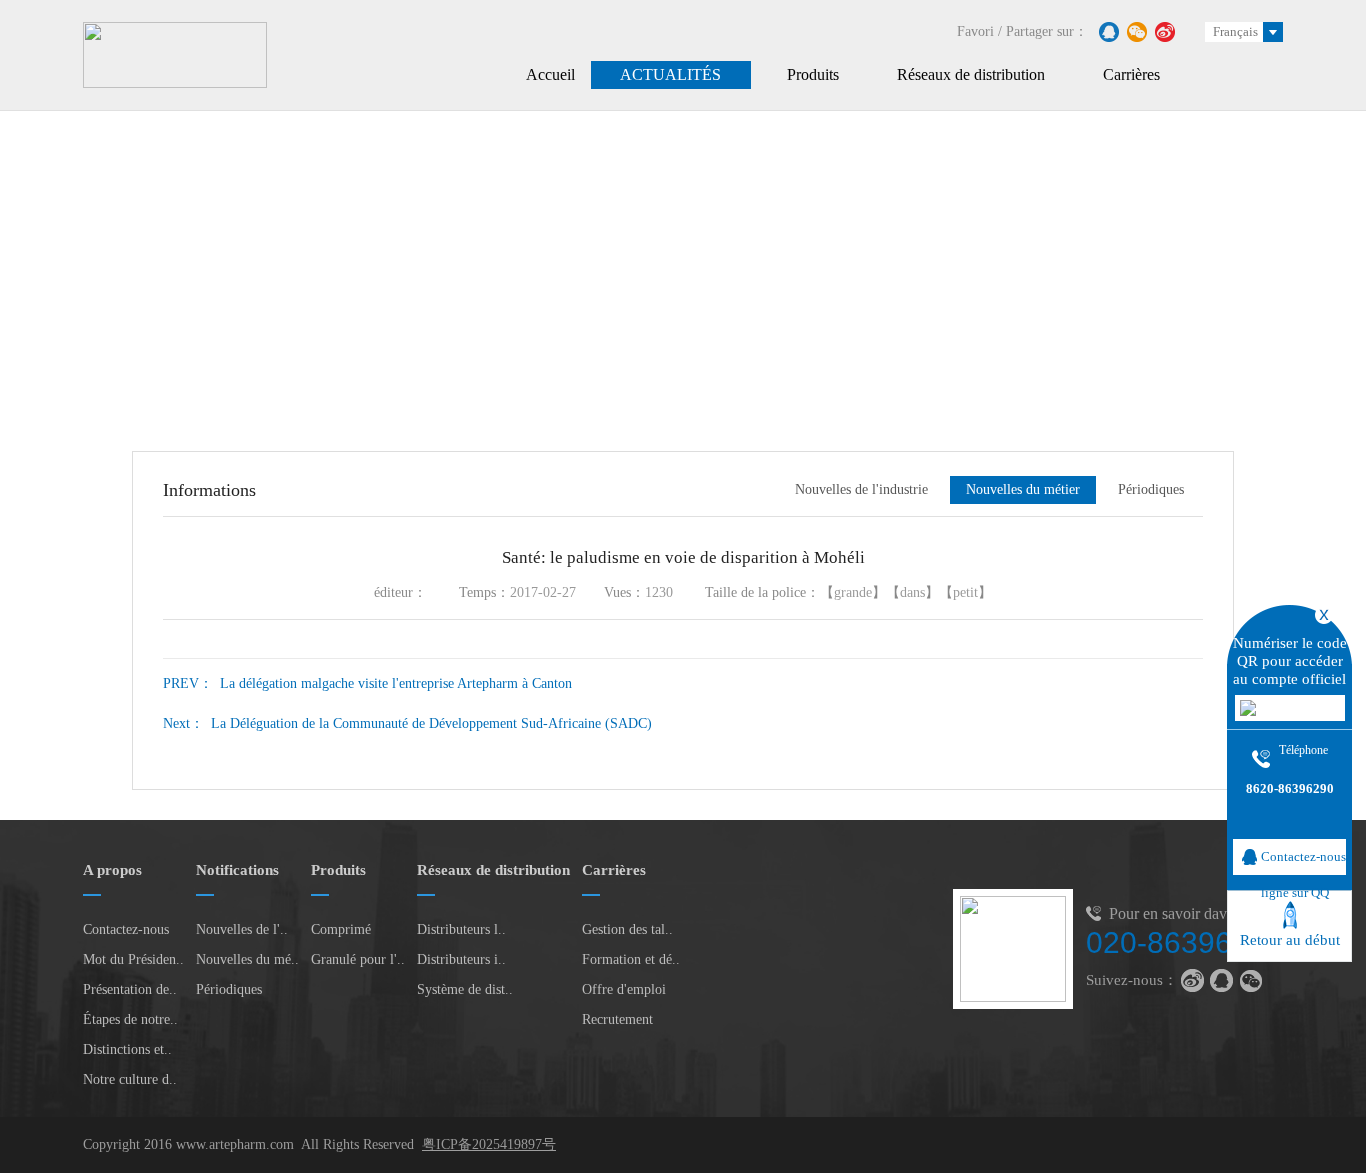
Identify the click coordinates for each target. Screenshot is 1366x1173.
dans (912, 592)
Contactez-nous (126, 929)
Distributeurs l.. (461, 929)
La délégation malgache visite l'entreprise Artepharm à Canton (367, 683)
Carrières (1131, 74)
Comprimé (341, 929)
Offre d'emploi (624, 989)
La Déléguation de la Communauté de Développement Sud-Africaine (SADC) (407, 723)
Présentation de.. (130, 989)
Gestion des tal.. (627, 929)
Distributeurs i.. (461, 959)
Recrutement (617, 1019)
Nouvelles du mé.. (247, 959)
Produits (813, 74)
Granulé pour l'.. (358, 959)
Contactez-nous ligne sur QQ (1303, 862)
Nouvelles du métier (1023, 489)
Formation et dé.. (631, 959)
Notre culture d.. (130, 1079)
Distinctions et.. (127, 1049)
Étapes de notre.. (130, 1019)
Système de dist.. (465, 989)
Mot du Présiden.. (133, 959)
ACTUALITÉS (671, 74)
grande (853, 592)
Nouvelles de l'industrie (861, 489)
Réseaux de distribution (971, 74)
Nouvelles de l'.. (242, 929)
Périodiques (1151, 489)
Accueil (550, 74)
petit (965, 592)
